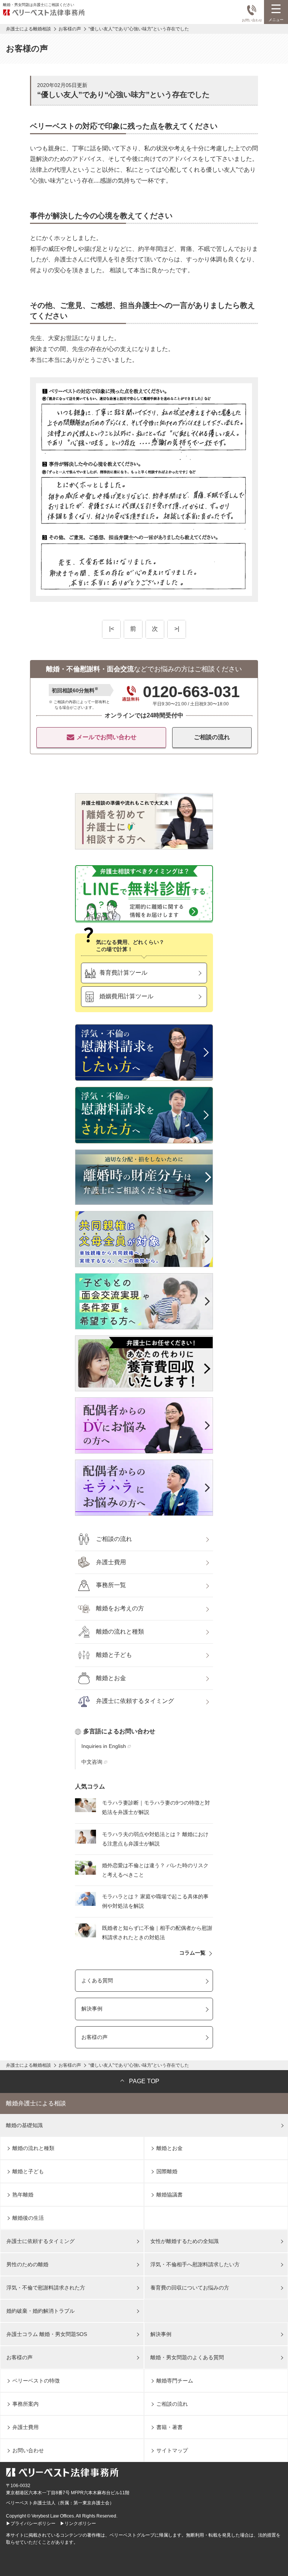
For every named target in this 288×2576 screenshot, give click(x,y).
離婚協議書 (169, 2195)
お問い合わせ (252, 20)
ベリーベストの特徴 (36, 2381)
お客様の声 (94, 2037)
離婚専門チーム (175, 2381)
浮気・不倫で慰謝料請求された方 (46, 2288)
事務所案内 (25, 2404)
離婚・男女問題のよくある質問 (187, 2357)
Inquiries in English (104, 1746)
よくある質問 (97, 1980)
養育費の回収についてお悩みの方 (190, 2288)
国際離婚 (167, 2171)
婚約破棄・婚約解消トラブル (40, 2311)
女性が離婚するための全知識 (184, 2241)
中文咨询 (92, 1762)
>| (177, 629)
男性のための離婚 (27, 2264)
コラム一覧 (192, 1953)
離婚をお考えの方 (120, 1608)
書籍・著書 (169, 2427)
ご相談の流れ (212, 737)
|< (112, 629)
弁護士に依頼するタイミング (135, 1701)
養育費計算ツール (123, 973)
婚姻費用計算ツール (126, 996)
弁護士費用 (111, 1562)
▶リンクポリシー (78, 2523)
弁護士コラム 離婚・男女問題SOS (47, 2334)
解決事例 (92, 2009)
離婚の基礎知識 (24, 2125)
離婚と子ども (114, 1655)
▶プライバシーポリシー (31, 2523)
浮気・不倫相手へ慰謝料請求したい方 (195, 2264)
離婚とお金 (111, 1678)
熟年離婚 (23, 2195)
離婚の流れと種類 (120, 1632)
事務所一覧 (111, 1585)
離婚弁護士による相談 (36, 2103)
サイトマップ (172, 2450)
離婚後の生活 (28, 2218)
